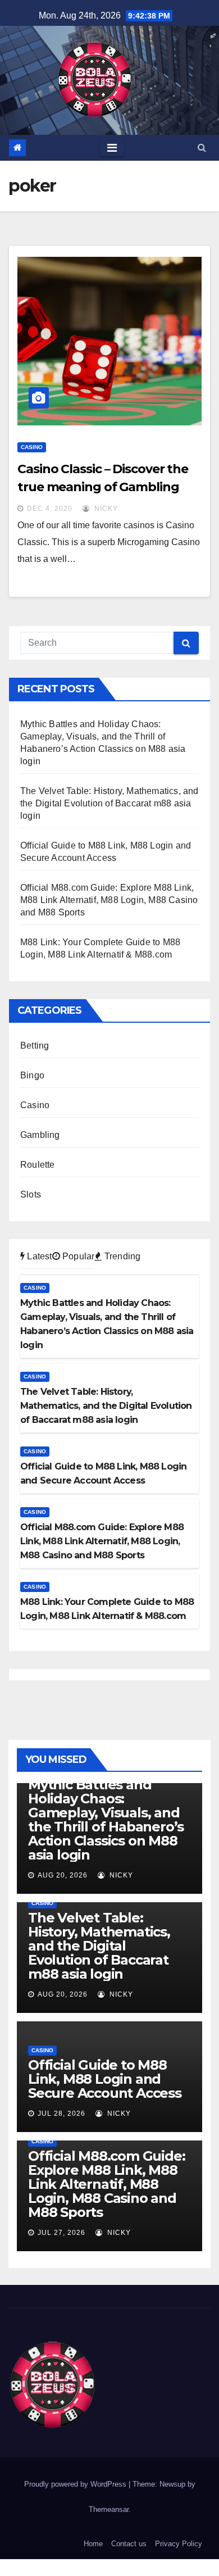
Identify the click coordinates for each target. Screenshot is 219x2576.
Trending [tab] (121, 1256)
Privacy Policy (179, 2544)
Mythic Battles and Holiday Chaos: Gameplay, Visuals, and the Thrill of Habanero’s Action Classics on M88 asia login (106, 1820)
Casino (32, 447)
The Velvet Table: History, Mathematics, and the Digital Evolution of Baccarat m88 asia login (109, 803)
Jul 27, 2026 (61, 2233)
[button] (202, 148)
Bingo (32, 1075)
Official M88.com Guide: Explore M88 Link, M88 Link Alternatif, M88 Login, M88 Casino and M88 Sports (109, 900)
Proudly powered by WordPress (76, 2484)
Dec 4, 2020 (50, 509)
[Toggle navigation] (112, 148)
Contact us (129, 2544)
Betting (35, 1046)
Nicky (105, 509)
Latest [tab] (38, 1256)
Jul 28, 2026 (61, 2114)
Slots (31, 1194)
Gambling (40, 1135)
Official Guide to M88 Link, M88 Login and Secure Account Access (105, 2079)
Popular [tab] (77, 1256)
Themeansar (109, 2509)
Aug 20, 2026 (63, 1875)
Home (93, 2544)
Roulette (38, 1165)
